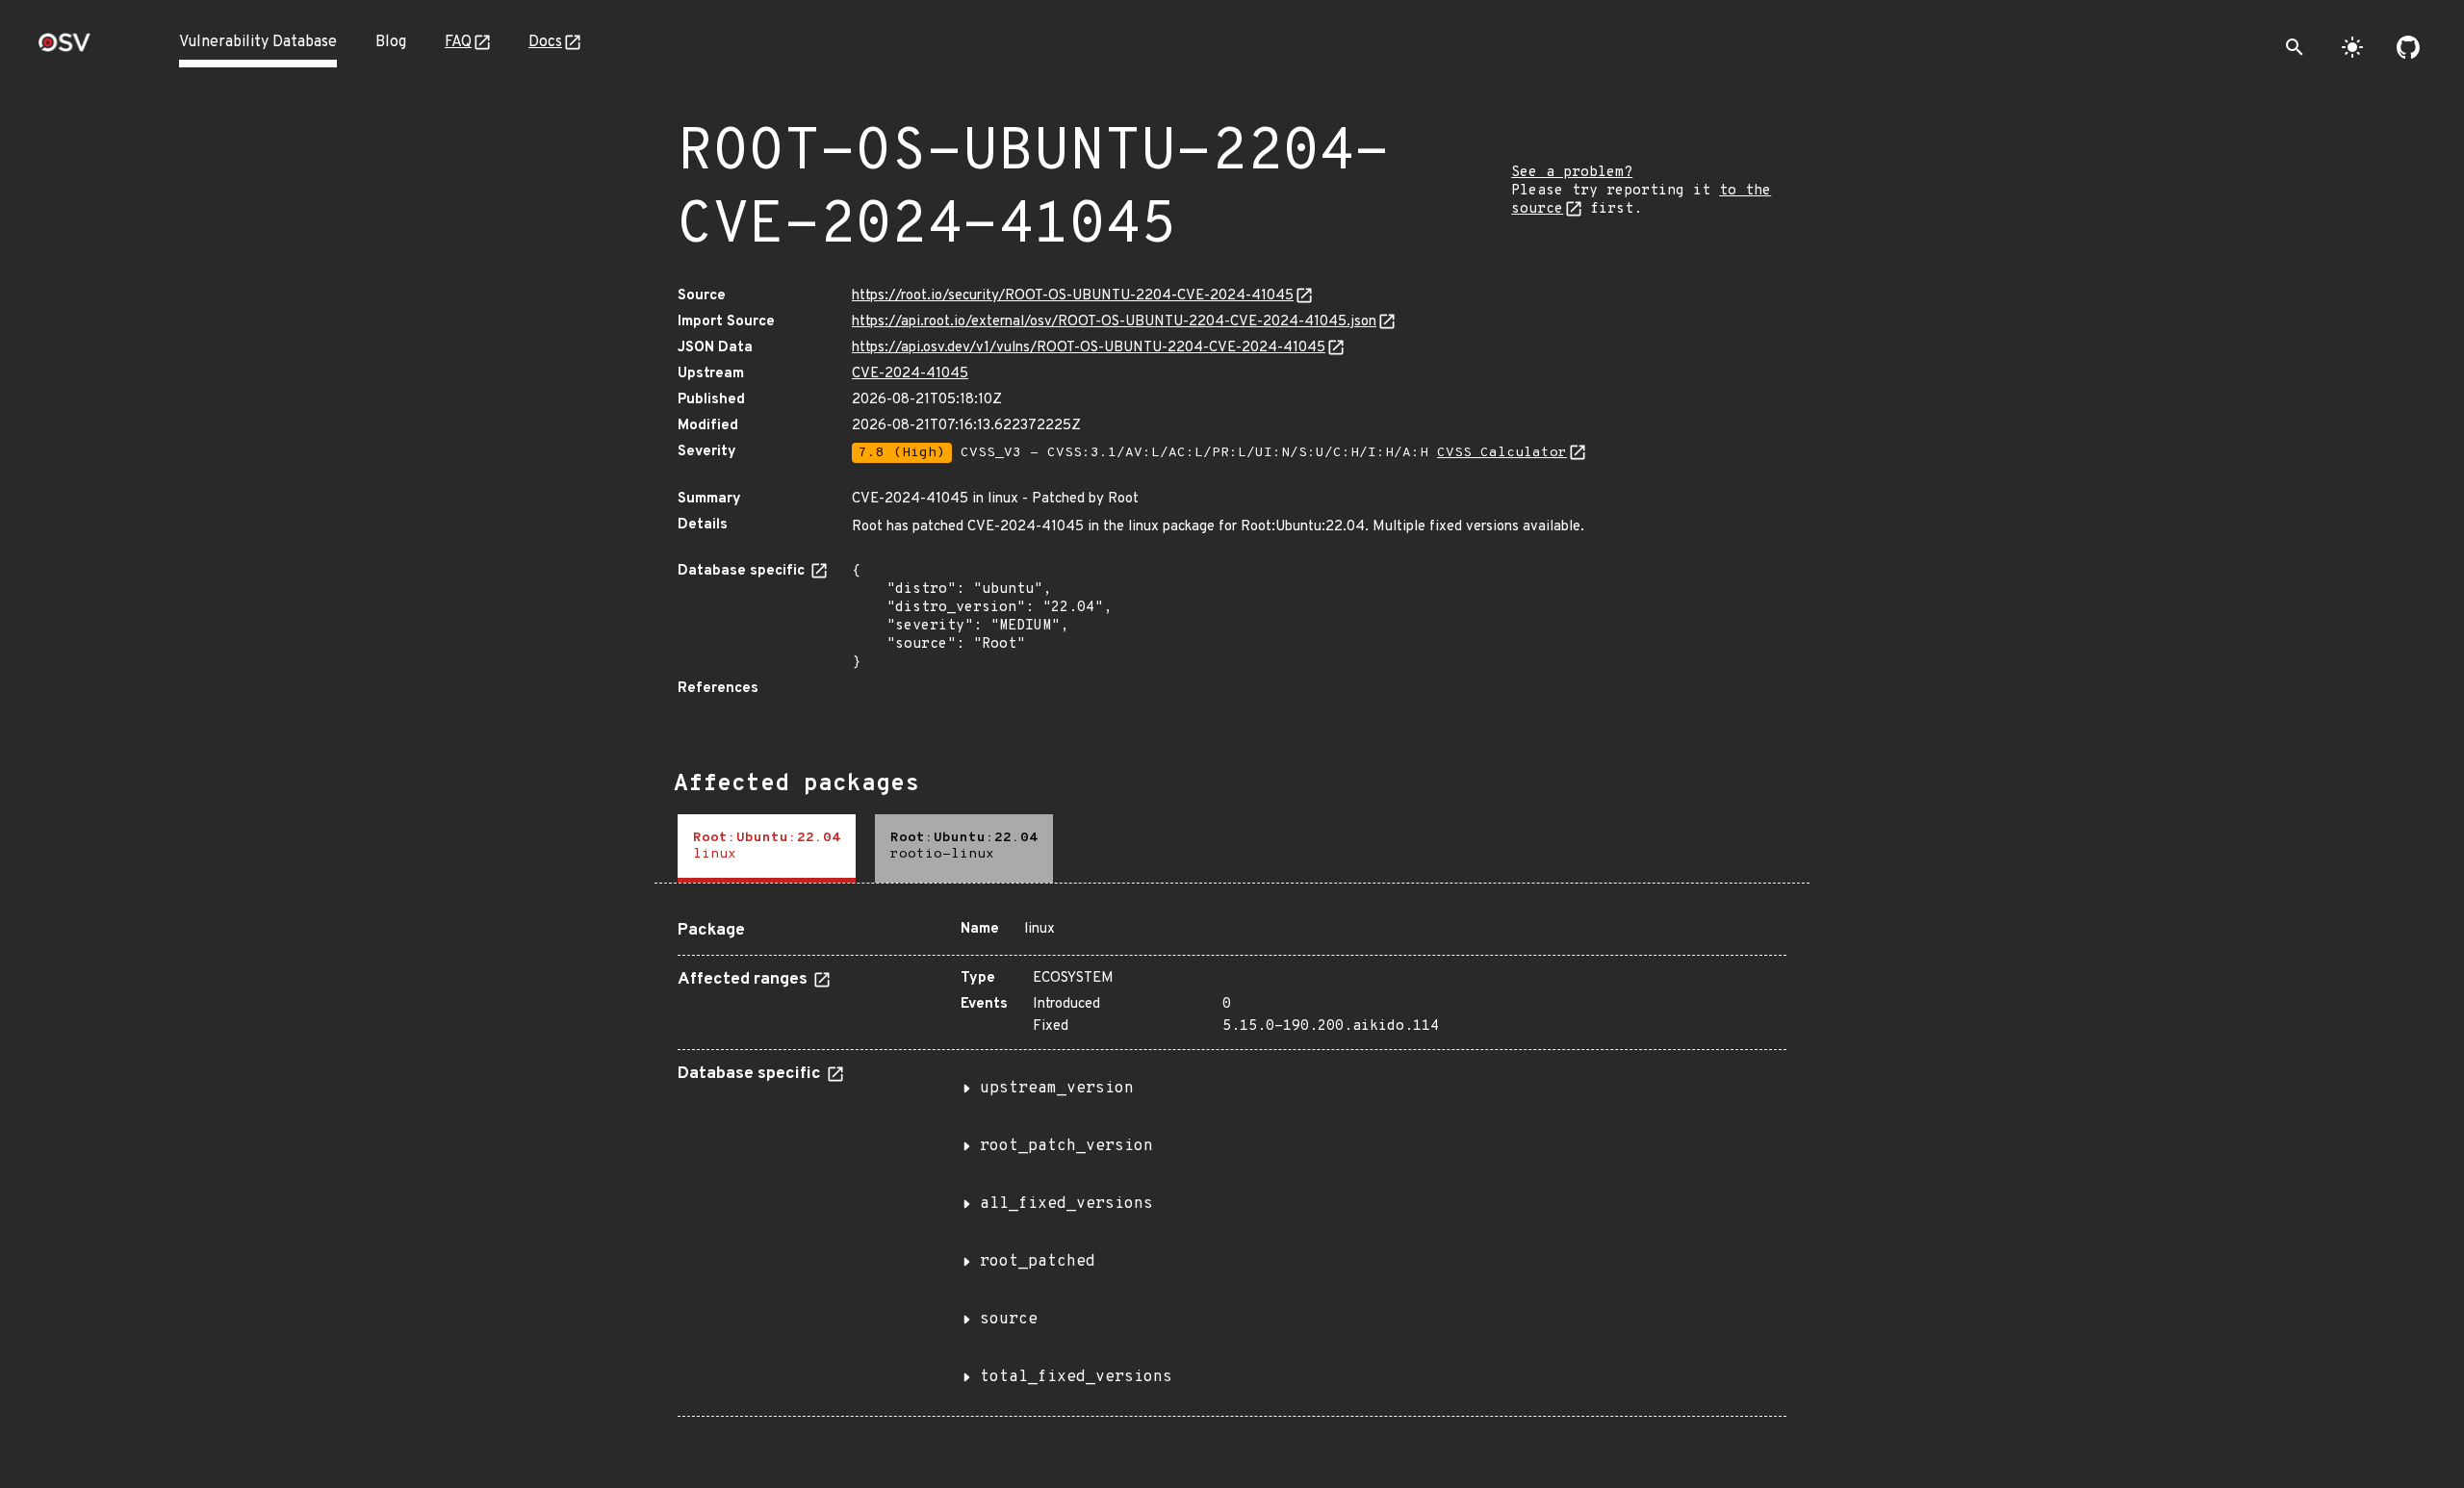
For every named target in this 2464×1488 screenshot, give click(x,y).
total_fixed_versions (1076, 1377)
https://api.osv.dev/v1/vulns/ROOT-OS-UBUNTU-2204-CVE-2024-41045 (1089, 348)
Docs (545, 42)
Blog (391, 42)
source (1009, 1320)
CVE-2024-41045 (910, 374)
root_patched (1038, 1262)
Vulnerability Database (258, 42)
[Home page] (64, 49)
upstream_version (1057, 1089)
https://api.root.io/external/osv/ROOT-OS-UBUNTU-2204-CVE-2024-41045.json (1114, 322)
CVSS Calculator (1502, 453)
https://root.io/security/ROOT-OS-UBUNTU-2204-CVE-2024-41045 (1073, 296)
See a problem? (1572, 173)
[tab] (767, 848)
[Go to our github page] (2408, 47)
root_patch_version (1066, 1146)
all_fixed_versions (1066, 1204)
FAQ (458, 42)
